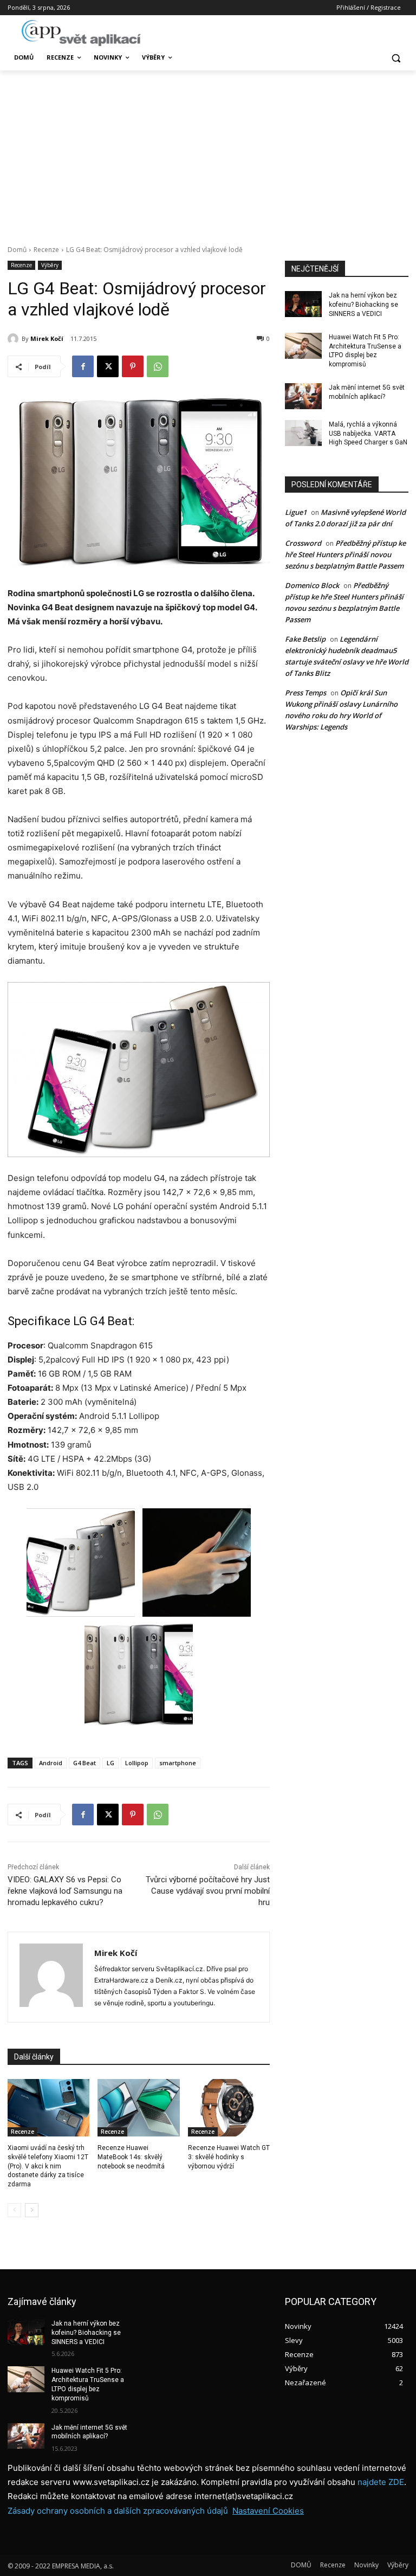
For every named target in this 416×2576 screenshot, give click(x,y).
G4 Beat (84, 1763)
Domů (17, 250)
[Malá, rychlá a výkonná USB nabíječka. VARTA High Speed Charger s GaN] (303, 433)
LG (110, 1763)
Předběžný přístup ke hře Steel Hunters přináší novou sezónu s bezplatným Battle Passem (345, 554)
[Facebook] (83, 366)
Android (51, 1763)
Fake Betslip (305, 639)
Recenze (46, 250)
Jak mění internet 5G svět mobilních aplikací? (89, 2432)
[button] (396, 58)
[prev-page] (14, 2210)
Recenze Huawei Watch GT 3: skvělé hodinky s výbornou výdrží (229, 2157)
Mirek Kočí (47, 338)
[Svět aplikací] (81, 33)
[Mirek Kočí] (15, 339)
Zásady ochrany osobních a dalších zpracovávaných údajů (118, 2511)
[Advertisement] (208, 152)
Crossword (303, 543)
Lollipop (137, 1763)
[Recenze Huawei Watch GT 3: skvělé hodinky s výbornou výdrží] (229, 2108)
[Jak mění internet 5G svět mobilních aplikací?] (303, 396)
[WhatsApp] (158, 366)
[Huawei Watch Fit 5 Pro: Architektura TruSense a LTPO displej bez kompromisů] (303, 346)
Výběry (50, 265)
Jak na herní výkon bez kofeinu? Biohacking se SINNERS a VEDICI (363, 305)
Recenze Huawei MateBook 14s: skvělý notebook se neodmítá (131, 2157)
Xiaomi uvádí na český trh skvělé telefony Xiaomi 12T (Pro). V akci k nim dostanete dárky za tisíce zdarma (48, 2166)
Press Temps (305, 693)
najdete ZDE (381, 2482)
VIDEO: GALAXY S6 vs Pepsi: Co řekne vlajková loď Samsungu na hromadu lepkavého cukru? (65, 1891)
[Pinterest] (133, 366)
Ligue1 (296, 512)
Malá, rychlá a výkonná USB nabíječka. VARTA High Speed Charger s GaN (368, 434)
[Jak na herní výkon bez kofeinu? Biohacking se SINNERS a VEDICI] (303, 304)
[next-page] (32, 2210)
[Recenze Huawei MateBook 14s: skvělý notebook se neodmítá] (138, 2108)
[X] (108, 366)
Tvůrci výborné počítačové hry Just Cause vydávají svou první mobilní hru (208, 1891)
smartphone (178, 1763)
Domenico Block (312, 585)
